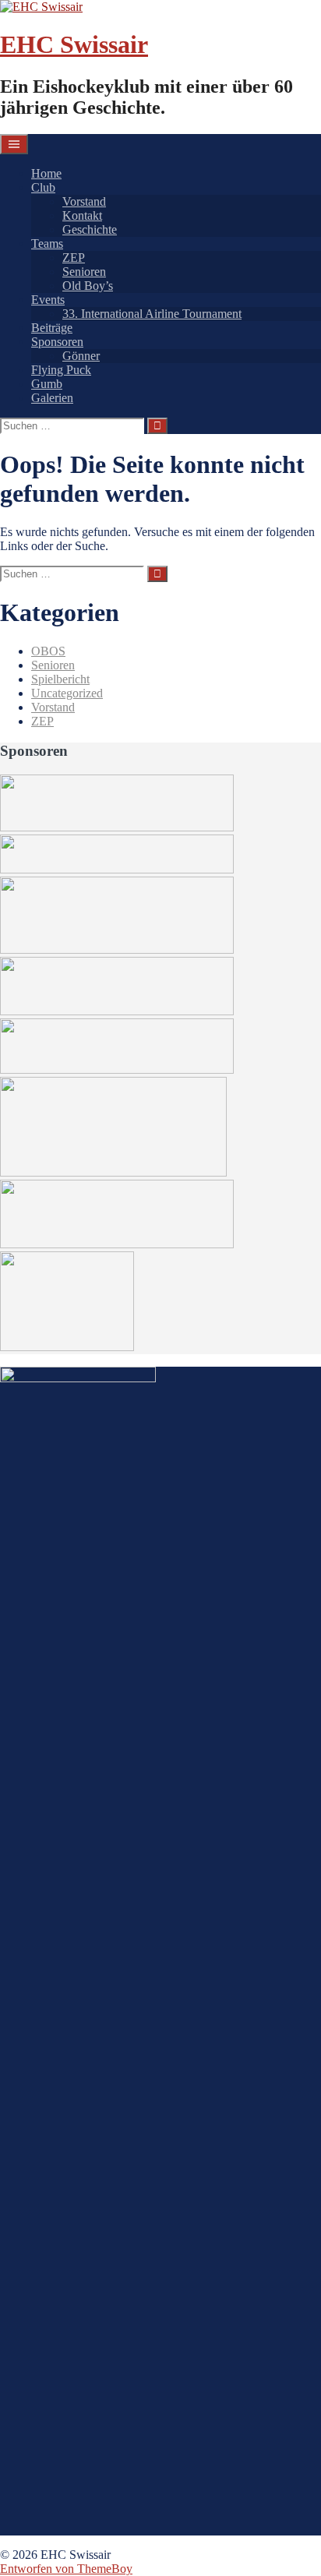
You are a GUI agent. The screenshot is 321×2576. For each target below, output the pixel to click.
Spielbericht (60, 679)
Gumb (47, 384)
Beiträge (52, 328)
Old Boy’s (88, 286)
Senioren (84, 272)
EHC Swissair (74, 44)
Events (48, 300)
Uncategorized (67, 693)
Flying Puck (61, 370)
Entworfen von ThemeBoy (66, 2569)
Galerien (52, 398)
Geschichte (90, 229)
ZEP (74, 258)
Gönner (81, 356)
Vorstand (84, 201)
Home (46, 173)
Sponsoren (57, 342)
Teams (47, 243)
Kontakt (82, 215)
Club (43, 187)
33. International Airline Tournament (152, 314)
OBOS (48, 651)
